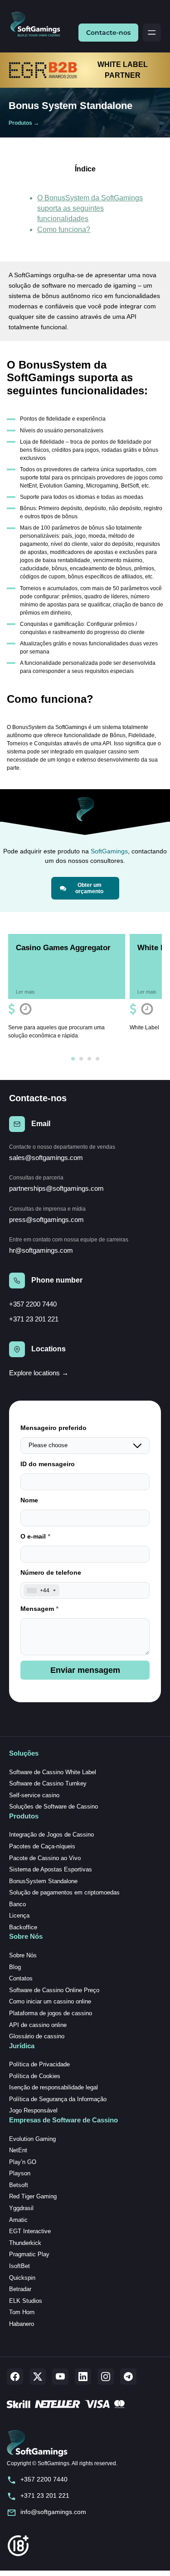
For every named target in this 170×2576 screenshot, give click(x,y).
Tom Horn (22, 2312)
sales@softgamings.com (46, 1158)
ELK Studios (26, 2301)
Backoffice (23, 1927)
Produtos (20, 123)
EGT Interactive (30, 2231)
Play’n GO (23, 2162)
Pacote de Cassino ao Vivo (45, 1858)
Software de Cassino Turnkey (48, 1783)
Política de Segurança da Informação (58, 2099)
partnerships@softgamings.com (56, 1188)
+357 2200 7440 (33, 1304)
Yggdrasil (21, 2208)
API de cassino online (38, 2025)
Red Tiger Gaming (33, 2196)
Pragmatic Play (29, 2254)
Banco (17, 1904)
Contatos (21, 1978)
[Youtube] (60, 2377)
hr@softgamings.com (41, 1250)
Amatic (18, 2220)
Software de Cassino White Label (53, 1772)
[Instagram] (106, 2377)
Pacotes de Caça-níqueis (42, 1846)
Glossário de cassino (37, 2036)
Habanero (22, 2324)
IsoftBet (19, 2266)
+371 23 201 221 (34, 1319)
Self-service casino (34, 1795)
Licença (19, 1915)
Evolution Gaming (32, 2139)
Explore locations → (39, 1373)
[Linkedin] (83, 2377)
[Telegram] (128, 2377)
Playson (20, 2173)
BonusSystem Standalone (43, 1881)
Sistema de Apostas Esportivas (51, 1869)
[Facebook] (15, 2377)
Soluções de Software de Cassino (53, 1807)
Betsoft (19, 2185)
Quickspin (22, 2278)
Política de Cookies (35, 2076)
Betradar (20, 2289)
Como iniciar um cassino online (50, 2001)
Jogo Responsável (33, 2110)
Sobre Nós (23, 1955)
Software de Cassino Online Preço (54, 1990)
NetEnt (18, 2150)
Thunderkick (25, 2243)
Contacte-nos (108, 33)
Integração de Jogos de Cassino (51, 1835)
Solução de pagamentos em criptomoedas (64, 1892)
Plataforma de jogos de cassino (51, 2013)
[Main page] (39, 25)
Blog (15, 1967)
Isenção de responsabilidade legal (53, 2087)
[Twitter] (38, 2377)
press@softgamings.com (46, 1219)
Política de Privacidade (39, 2064)
